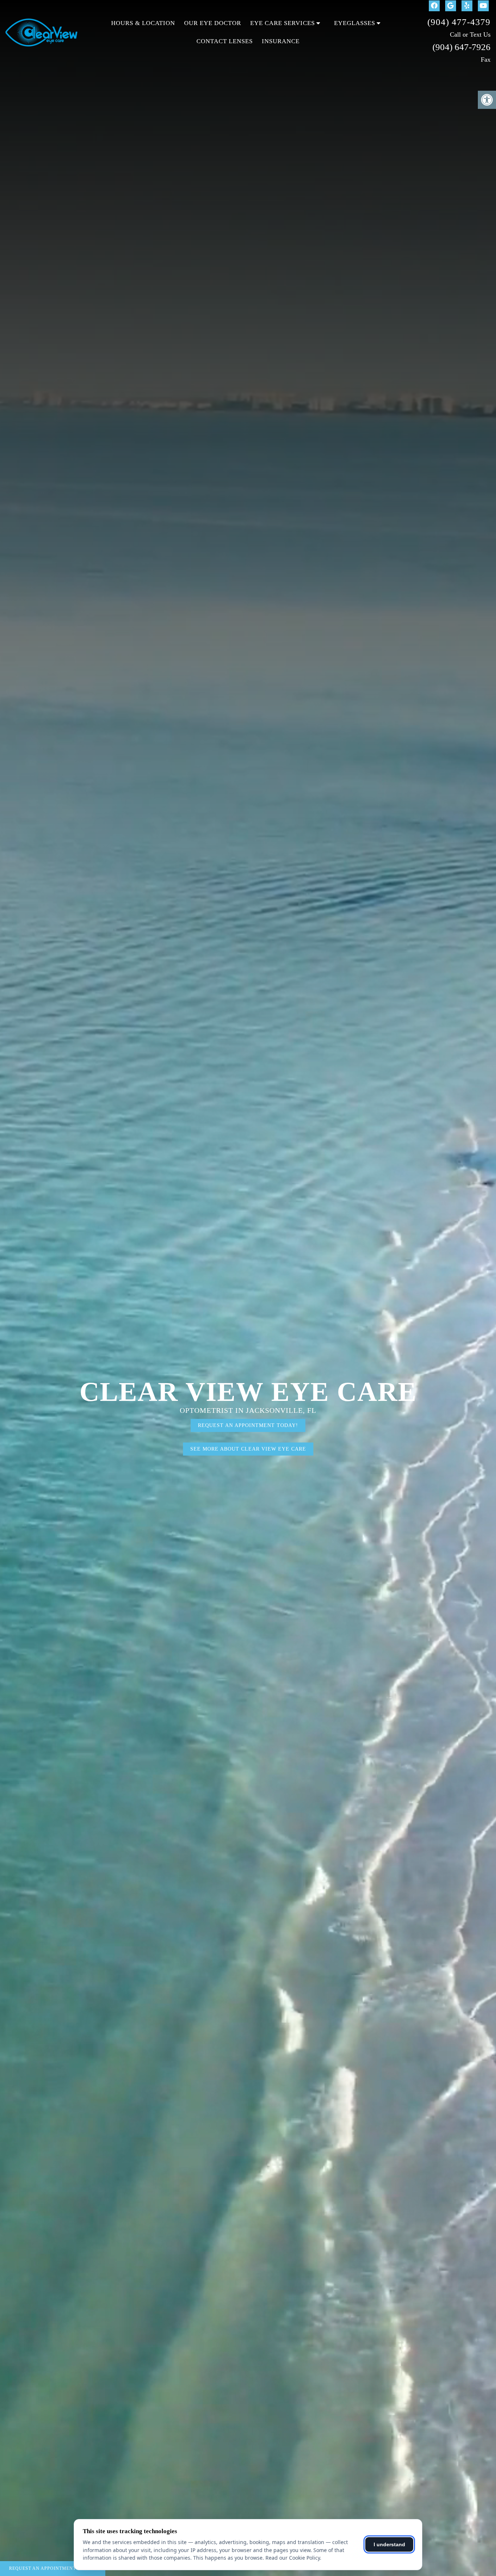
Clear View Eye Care (248, 1392)
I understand (389, 2544)
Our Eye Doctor (213, 23)
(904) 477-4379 (459, 22)
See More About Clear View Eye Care (248, 1449)
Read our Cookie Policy (293, 2558)
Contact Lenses (225, 41)
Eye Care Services (282, 23)
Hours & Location (143, 23)
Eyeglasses (355, 23)
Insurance (281, 41)
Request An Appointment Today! (53, 2568)
